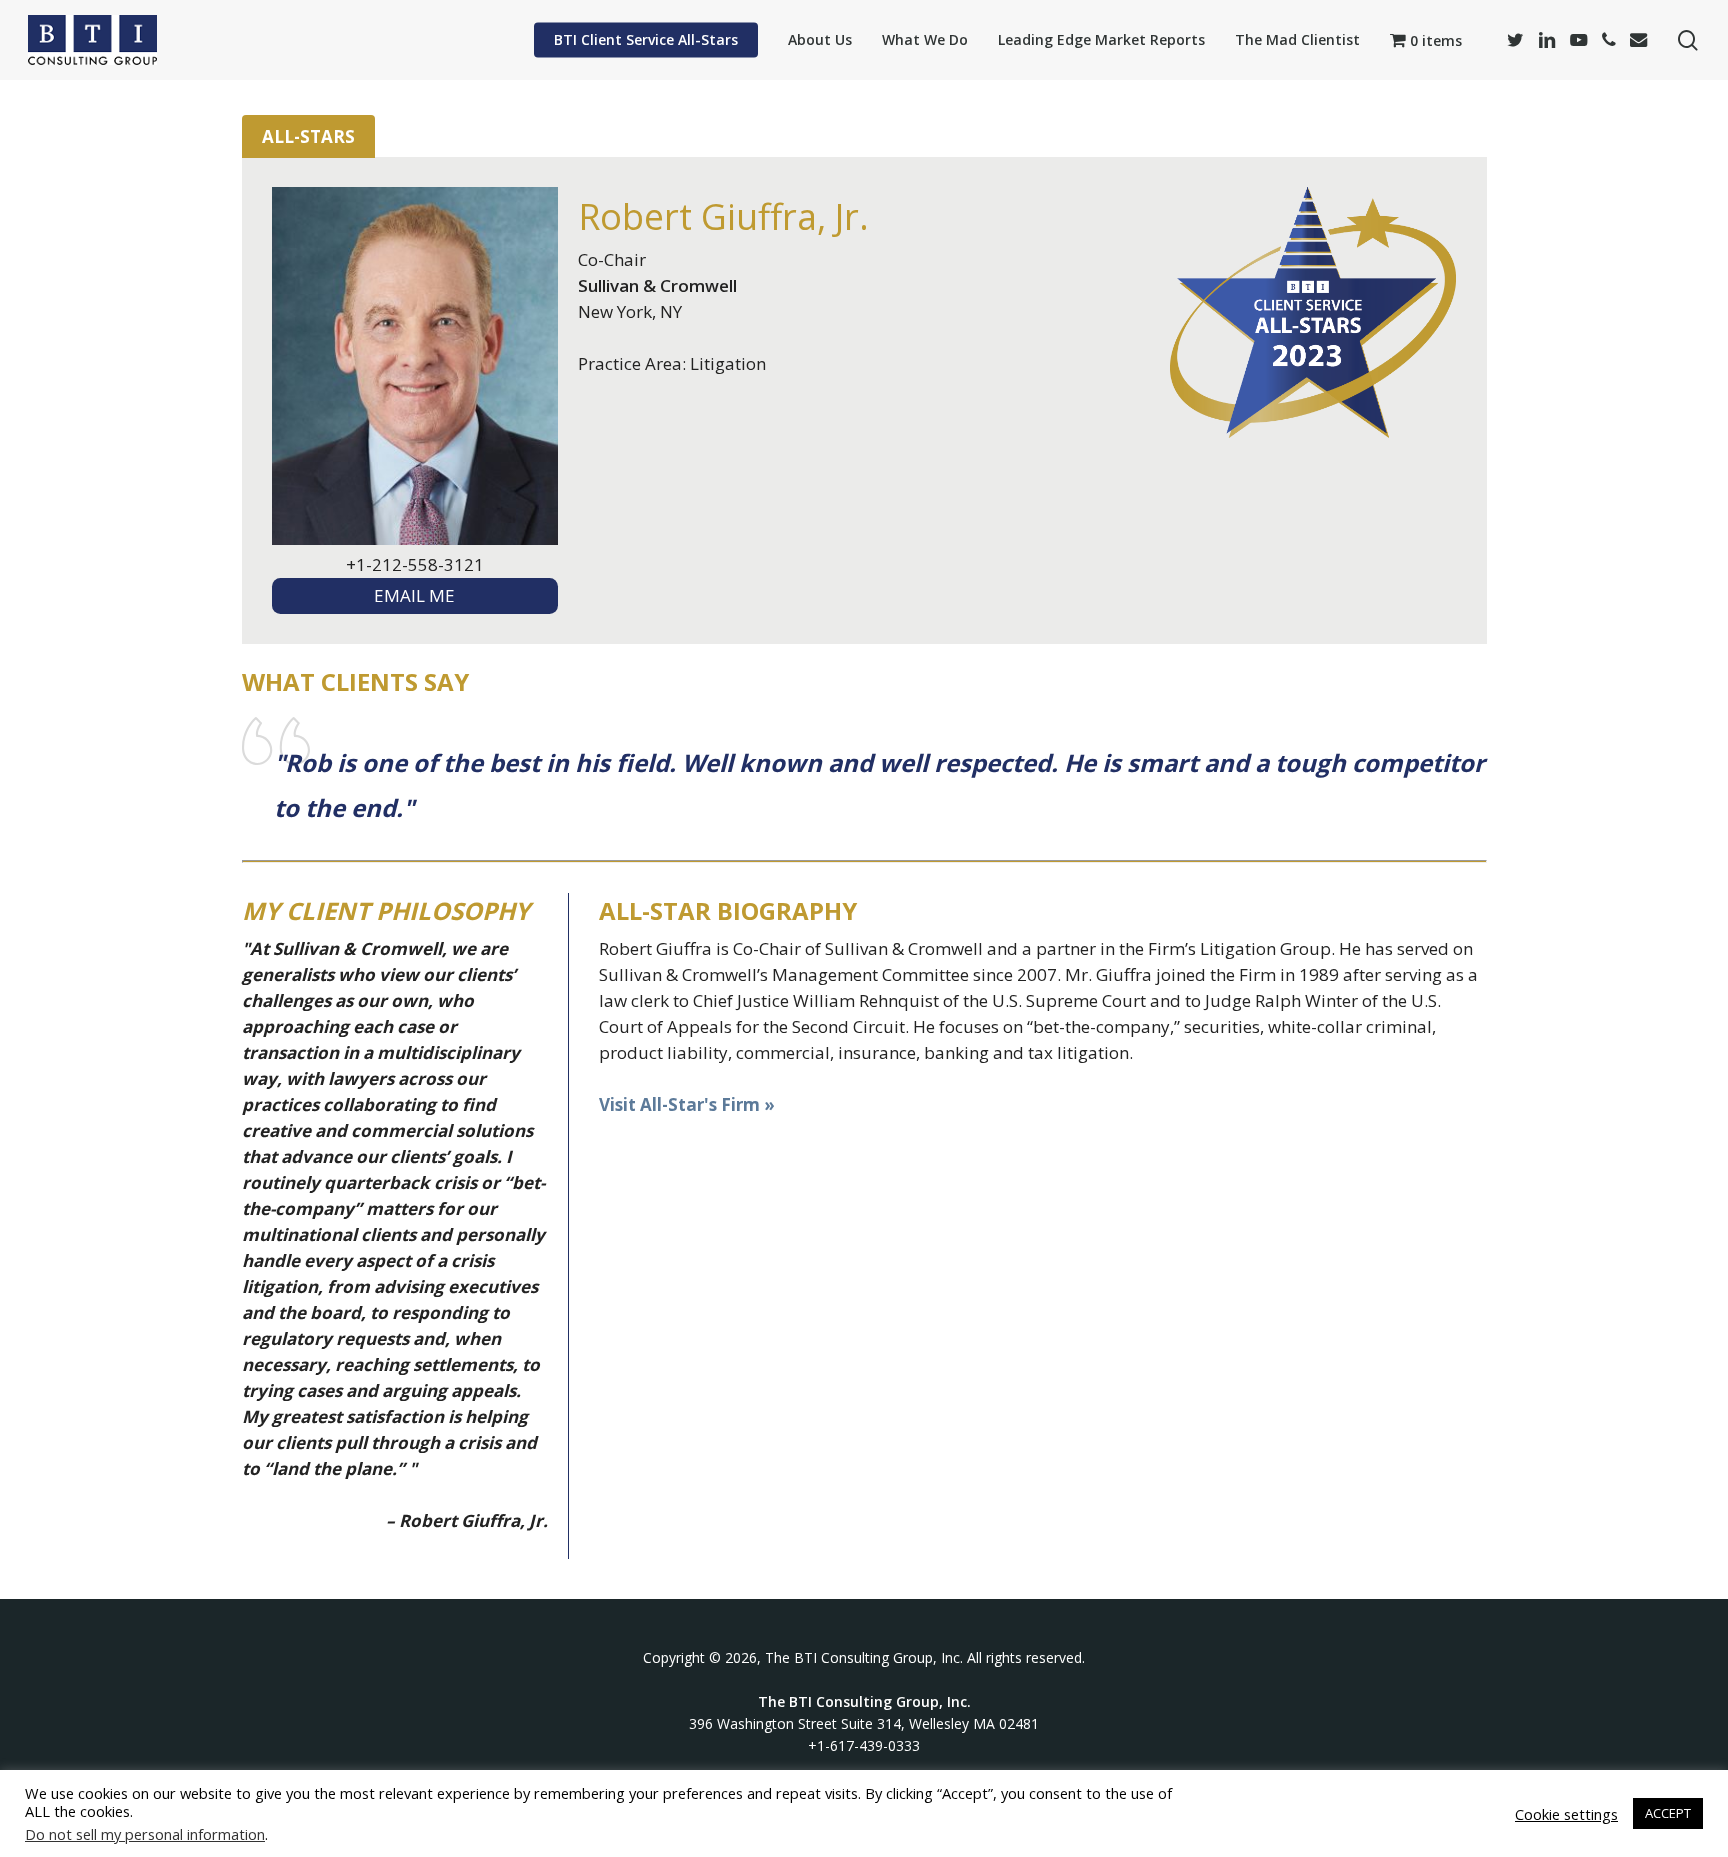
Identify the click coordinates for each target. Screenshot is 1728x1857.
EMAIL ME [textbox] (414, 595)
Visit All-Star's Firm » (687, 1104)
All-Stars (308, 136)
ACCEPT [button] (1668, 1813)
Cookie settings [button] (1566, 1814)
